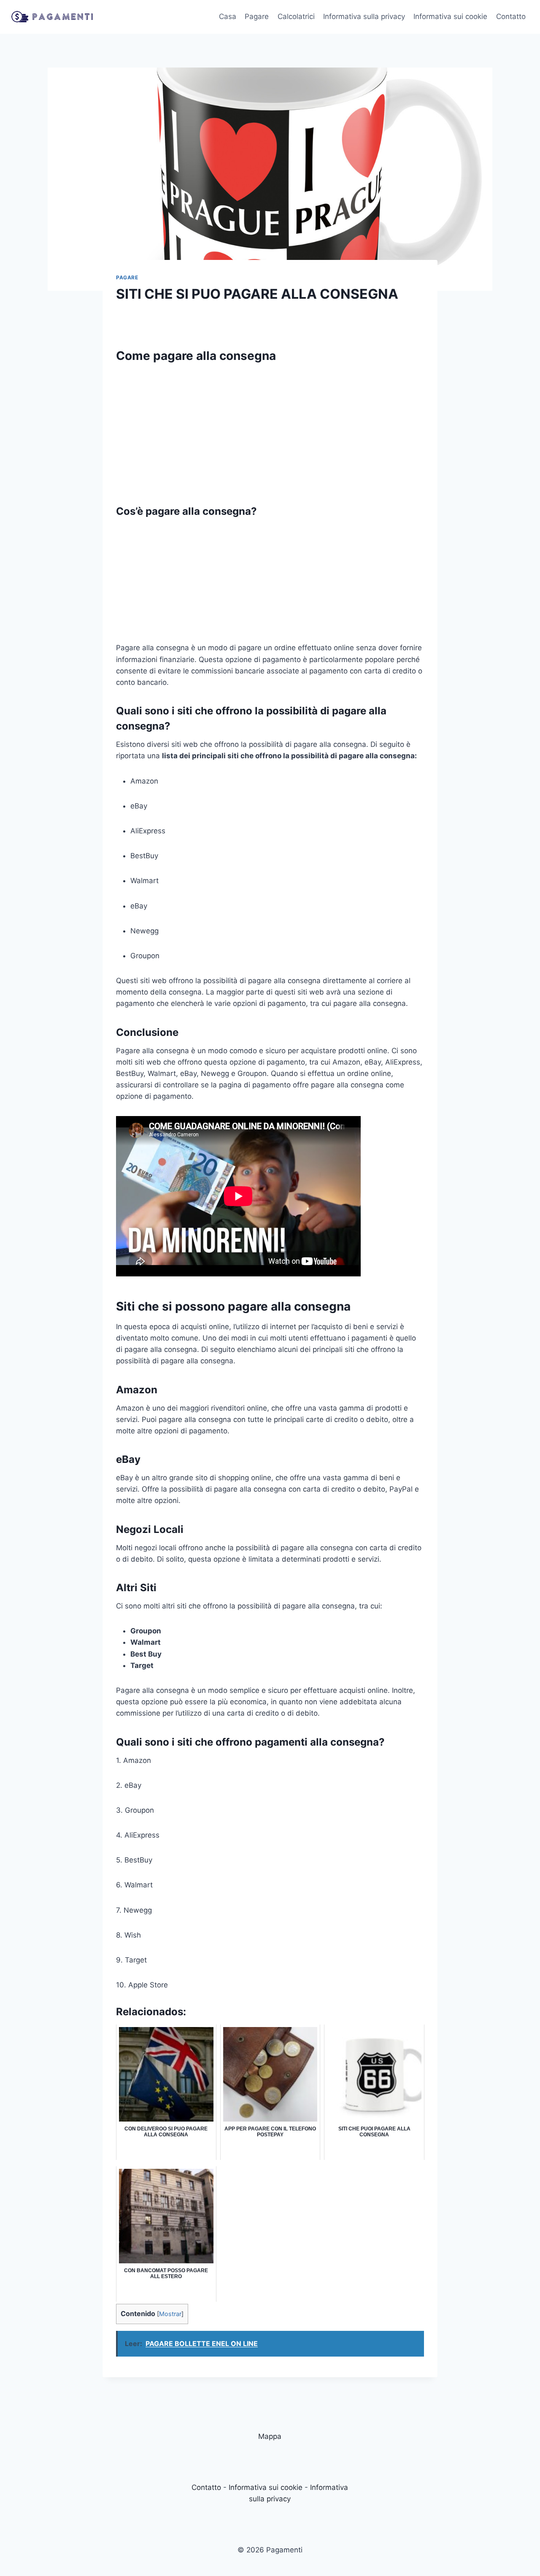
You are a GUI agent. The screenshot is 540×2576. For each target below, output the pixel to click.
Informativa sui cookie (450, 16)
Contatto (511, 16)
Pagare (257, 16)
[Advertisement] (270, 430)
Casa (228, 16)
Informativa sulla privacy (364, 16)
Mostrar (170, 2314)
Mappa (270, 2436)
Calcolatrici (296, 16)
